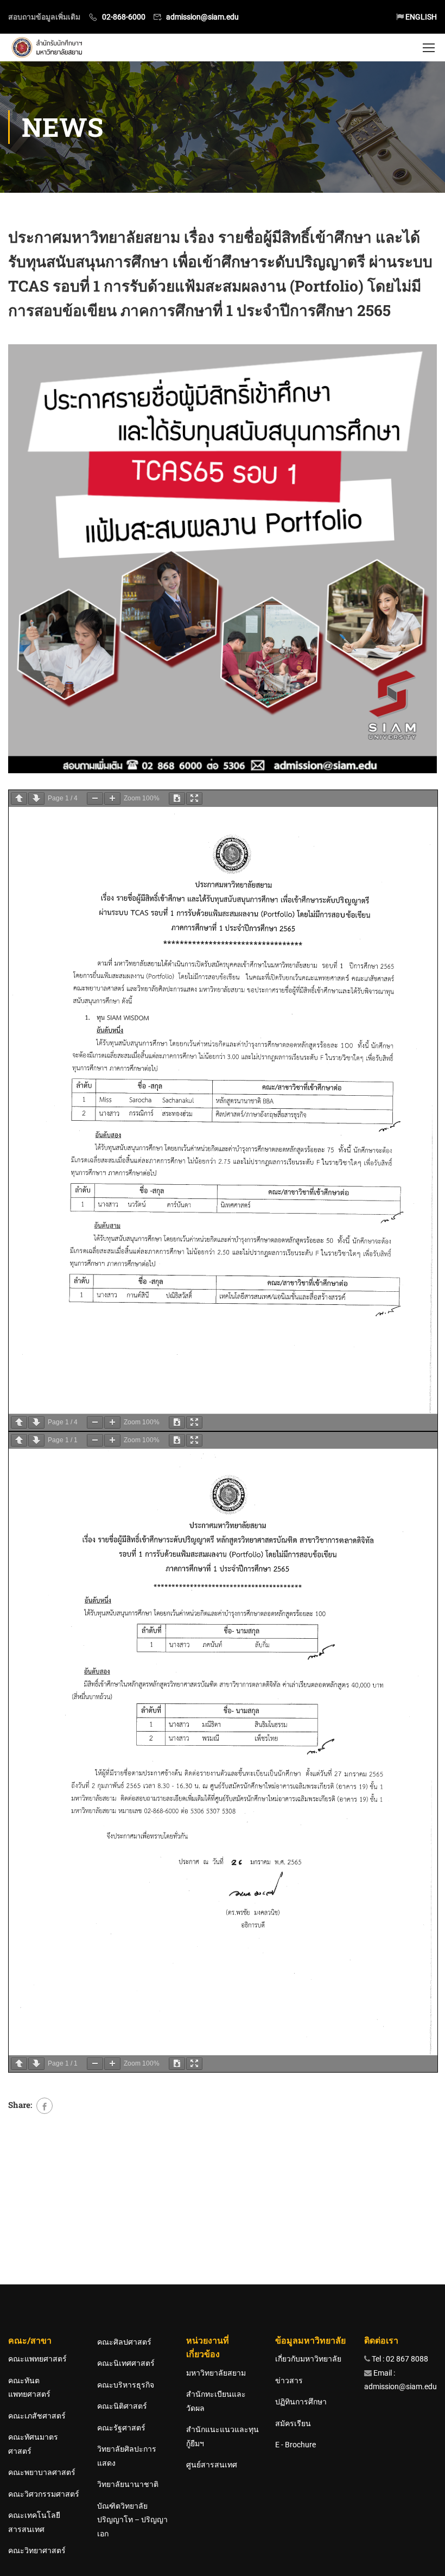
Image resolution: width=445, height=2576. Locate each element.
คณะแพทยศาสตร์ (37, 2359)
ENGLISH (420, 17)
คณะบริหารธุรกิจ (126, 2385)
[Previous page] (19, 798)
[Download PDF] (177, 798)
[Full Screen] (194, 798)
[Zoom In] (112, 798)
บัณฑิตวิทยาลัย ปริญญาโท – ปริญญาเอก (132, 2520)
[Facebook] (44, 2106)
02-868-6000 (124, 17)
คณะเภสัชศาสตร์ (37, 2416)
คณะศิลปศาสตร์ (124, 2342)
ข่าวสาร (289, 2381)
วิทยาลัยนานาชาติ (128, 2484)
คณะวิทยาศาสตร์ (37, 2550)
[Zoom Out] (95, 798)
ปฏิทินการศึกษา (301, 2402)
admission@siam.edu (202, 17)
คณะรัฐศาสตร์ (121, 2428)
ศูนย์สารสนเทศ (212, 2465)
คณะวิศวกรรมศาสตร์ (44, 2494)
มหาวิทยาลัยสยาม (216, 2373)
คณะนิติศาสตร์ (122, 2406)
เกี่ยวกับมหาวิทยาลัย (308, 2359)
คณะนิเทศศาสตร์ (126, 2363)
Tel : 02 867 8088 (399, 2359)
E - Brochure (295, 2445)
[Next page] (36, 798)
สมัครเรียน (293, 2423)
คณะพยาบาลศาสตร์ (42, 2472)
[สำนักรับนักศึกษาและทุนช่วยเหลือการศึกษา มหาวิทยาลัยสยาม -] (49, 48)
